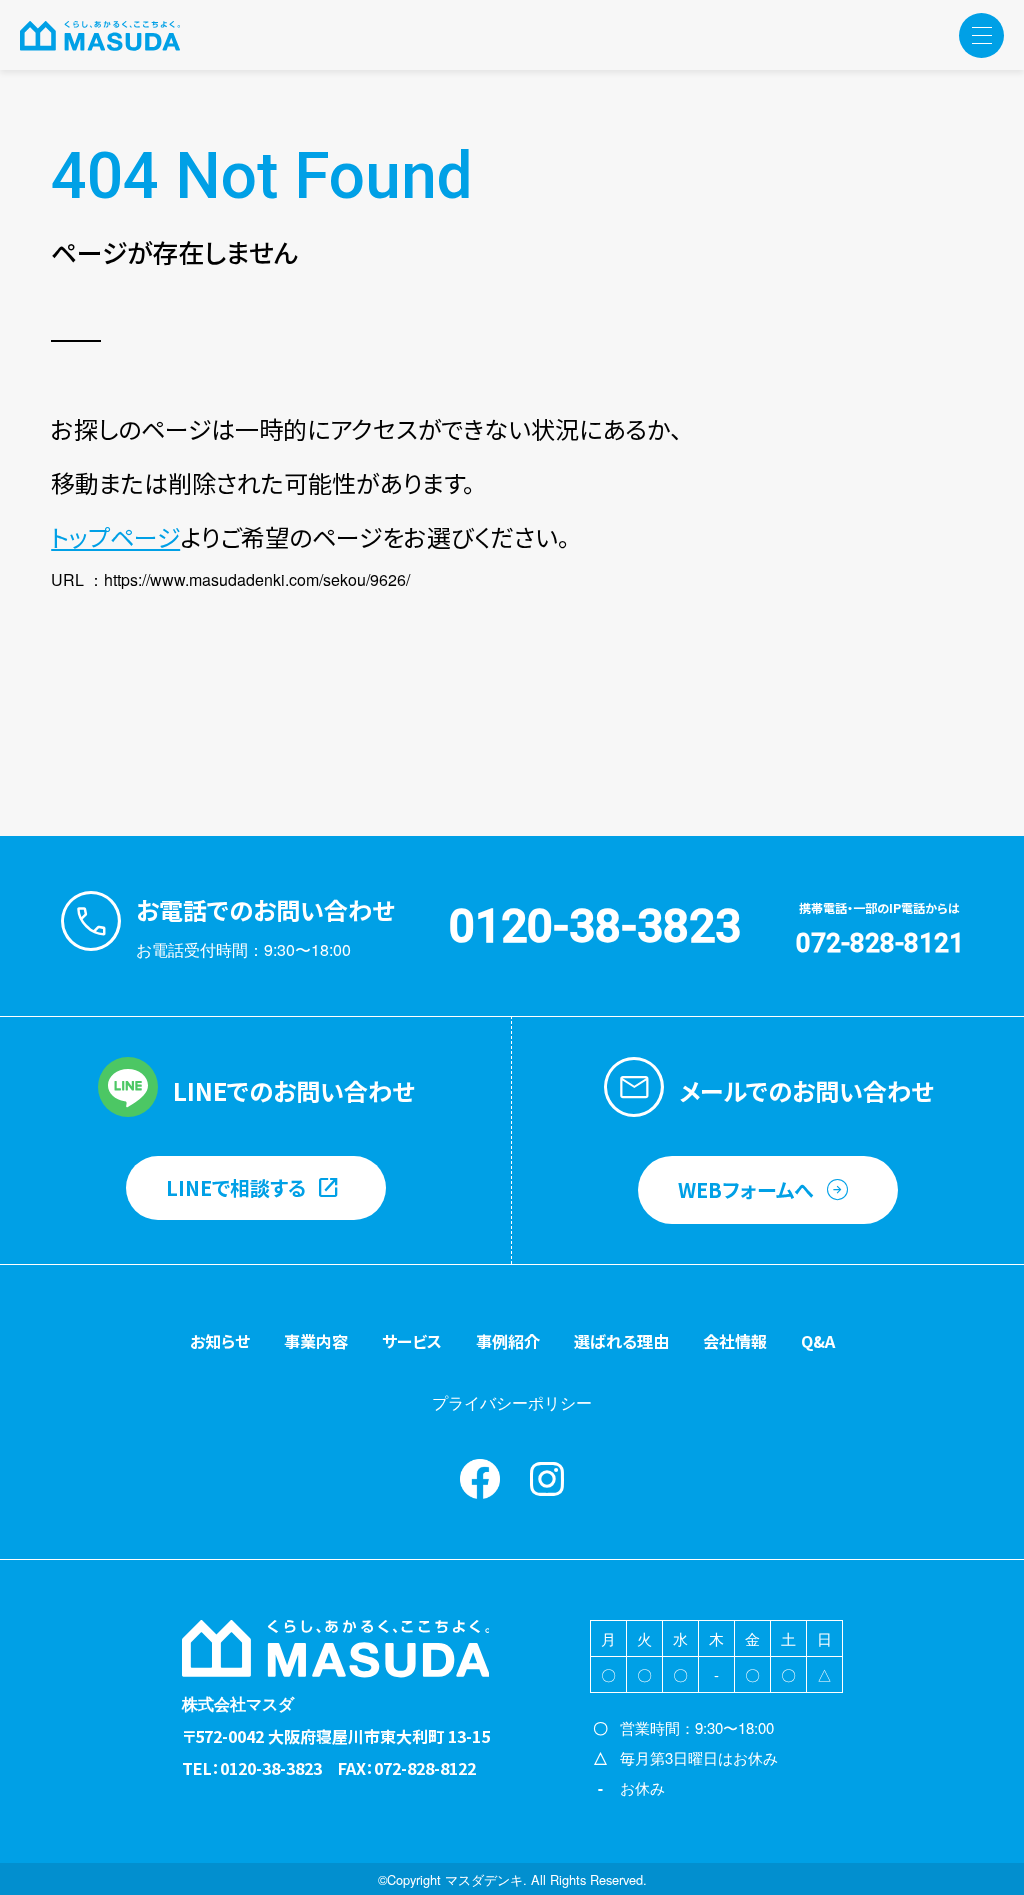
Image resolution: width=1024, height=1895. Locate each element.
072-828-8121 (880, 943)
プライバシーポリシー (512, 1402)
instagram (547, 1479)
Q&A (818, 1341)
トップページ (115, 536)
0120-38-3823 (595, 926)
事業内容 (316, 1341)
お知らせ (220, 1341)
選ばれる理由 (621, 1341)
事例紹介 (508, 1341)
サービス (412, 1341)
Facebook (480, 1479)
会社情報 (735, 1341)
